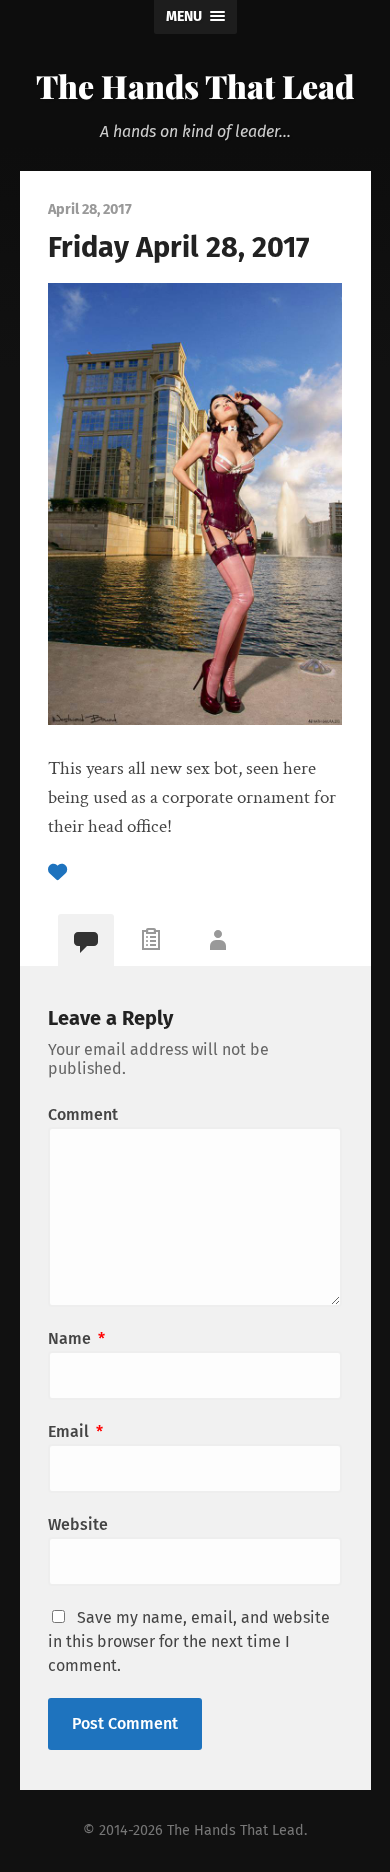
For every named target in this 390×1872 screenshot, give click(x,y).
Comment (83, 1114)
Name (76, 1338)
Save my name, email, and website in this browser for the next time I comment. (189, 1641)
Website (78, 1524)
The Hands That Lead (195, 85)
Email (75, 1431)
